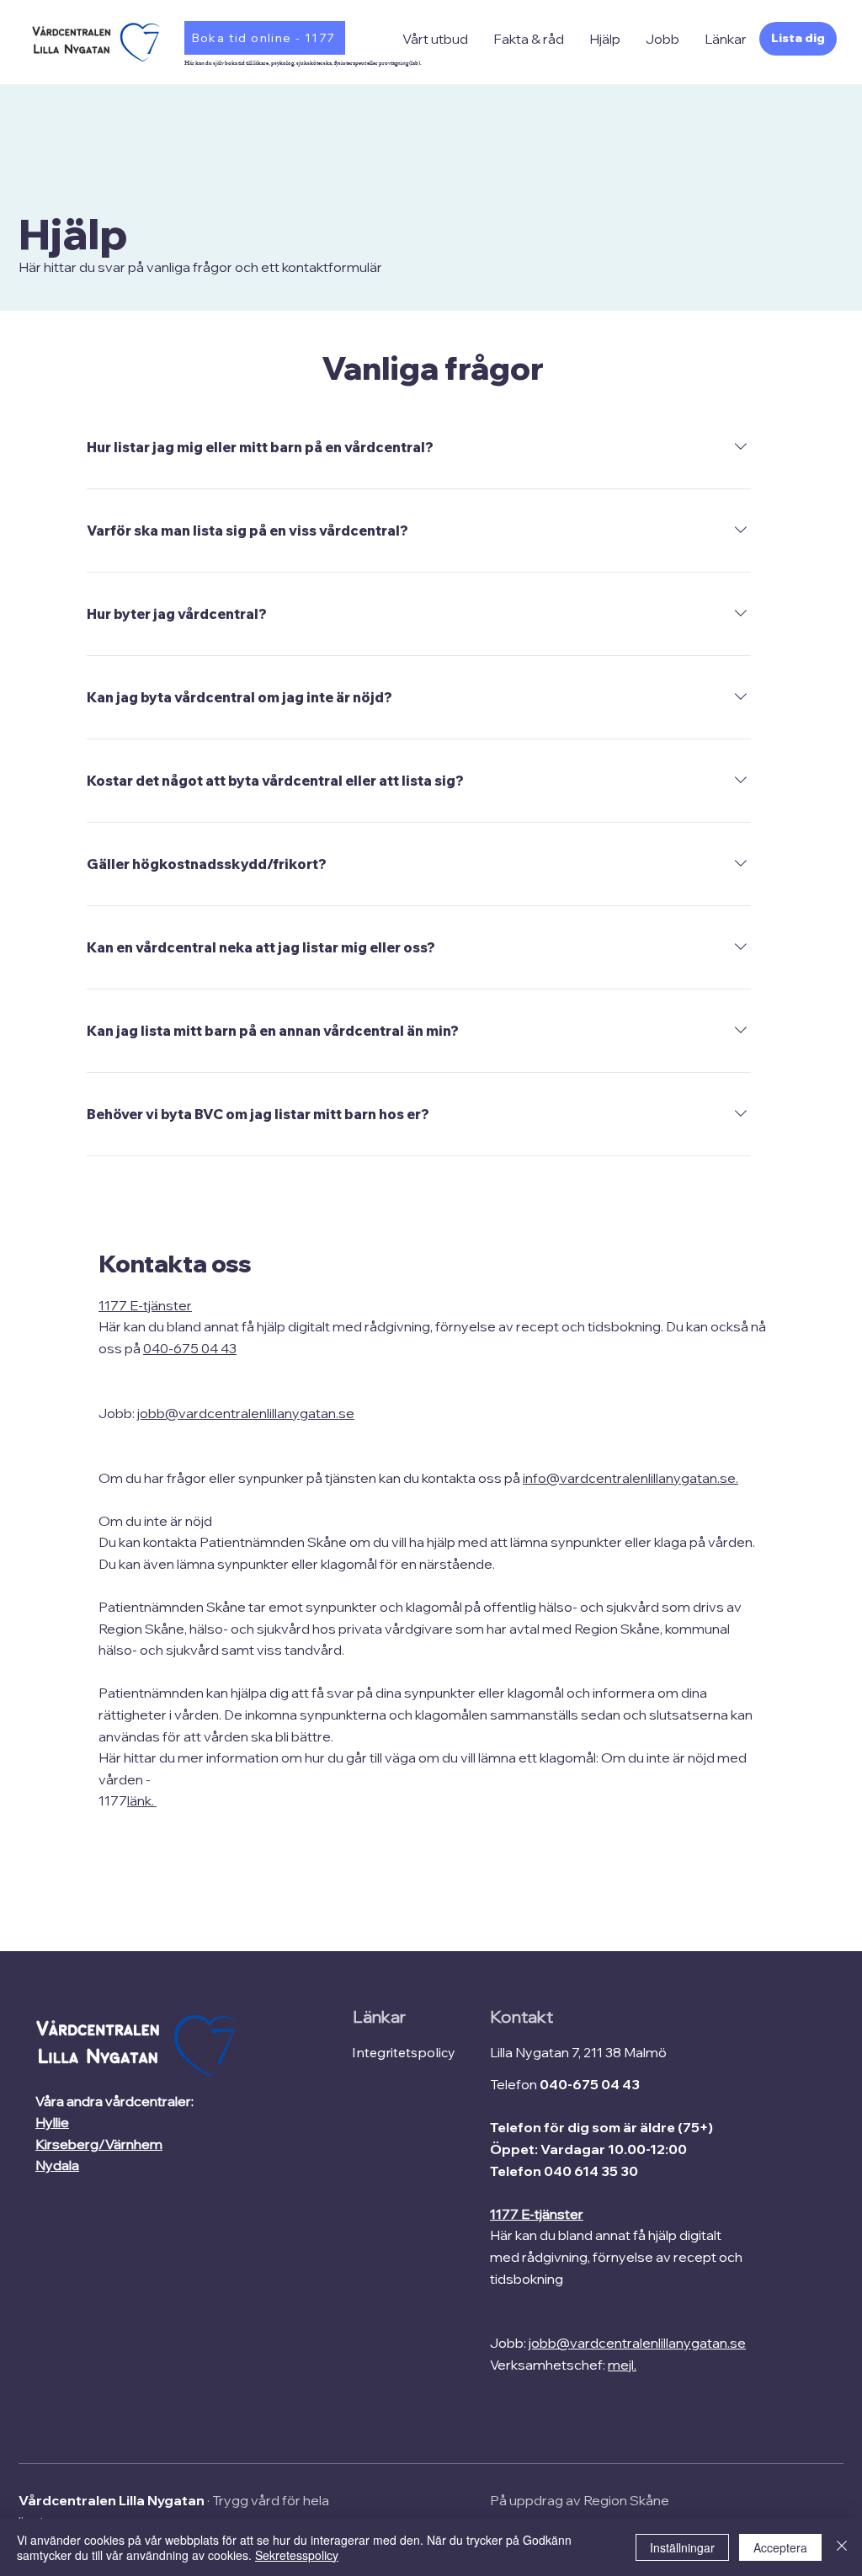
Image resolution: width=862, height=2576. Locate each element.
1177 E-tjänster (145, 1305)
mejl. (622, 2365)
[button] (435, 39)
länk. (142, 1800)
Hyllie (52, 2122)
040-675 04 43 (190, 1348)
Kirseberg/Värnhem (99, 2144)
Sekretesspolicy (297, 2555)
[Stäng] (842, 2547)
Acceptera (780, 2547)
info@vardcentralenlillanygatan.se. (631, 1478)
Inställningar (682, 2547)
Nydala (57, 2165)
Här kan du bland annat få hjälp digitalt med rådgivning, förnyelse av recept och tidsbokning (616, 2256)
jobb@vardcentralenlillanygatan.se (246, 1413)
